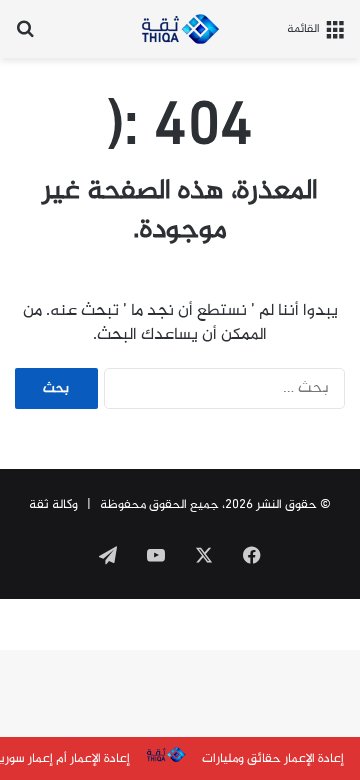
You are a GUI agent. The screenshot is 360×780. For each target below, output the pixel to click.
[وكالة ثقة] (180, 29)
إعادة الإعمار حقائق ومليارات (273, 759)
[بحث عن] (25, 36)
